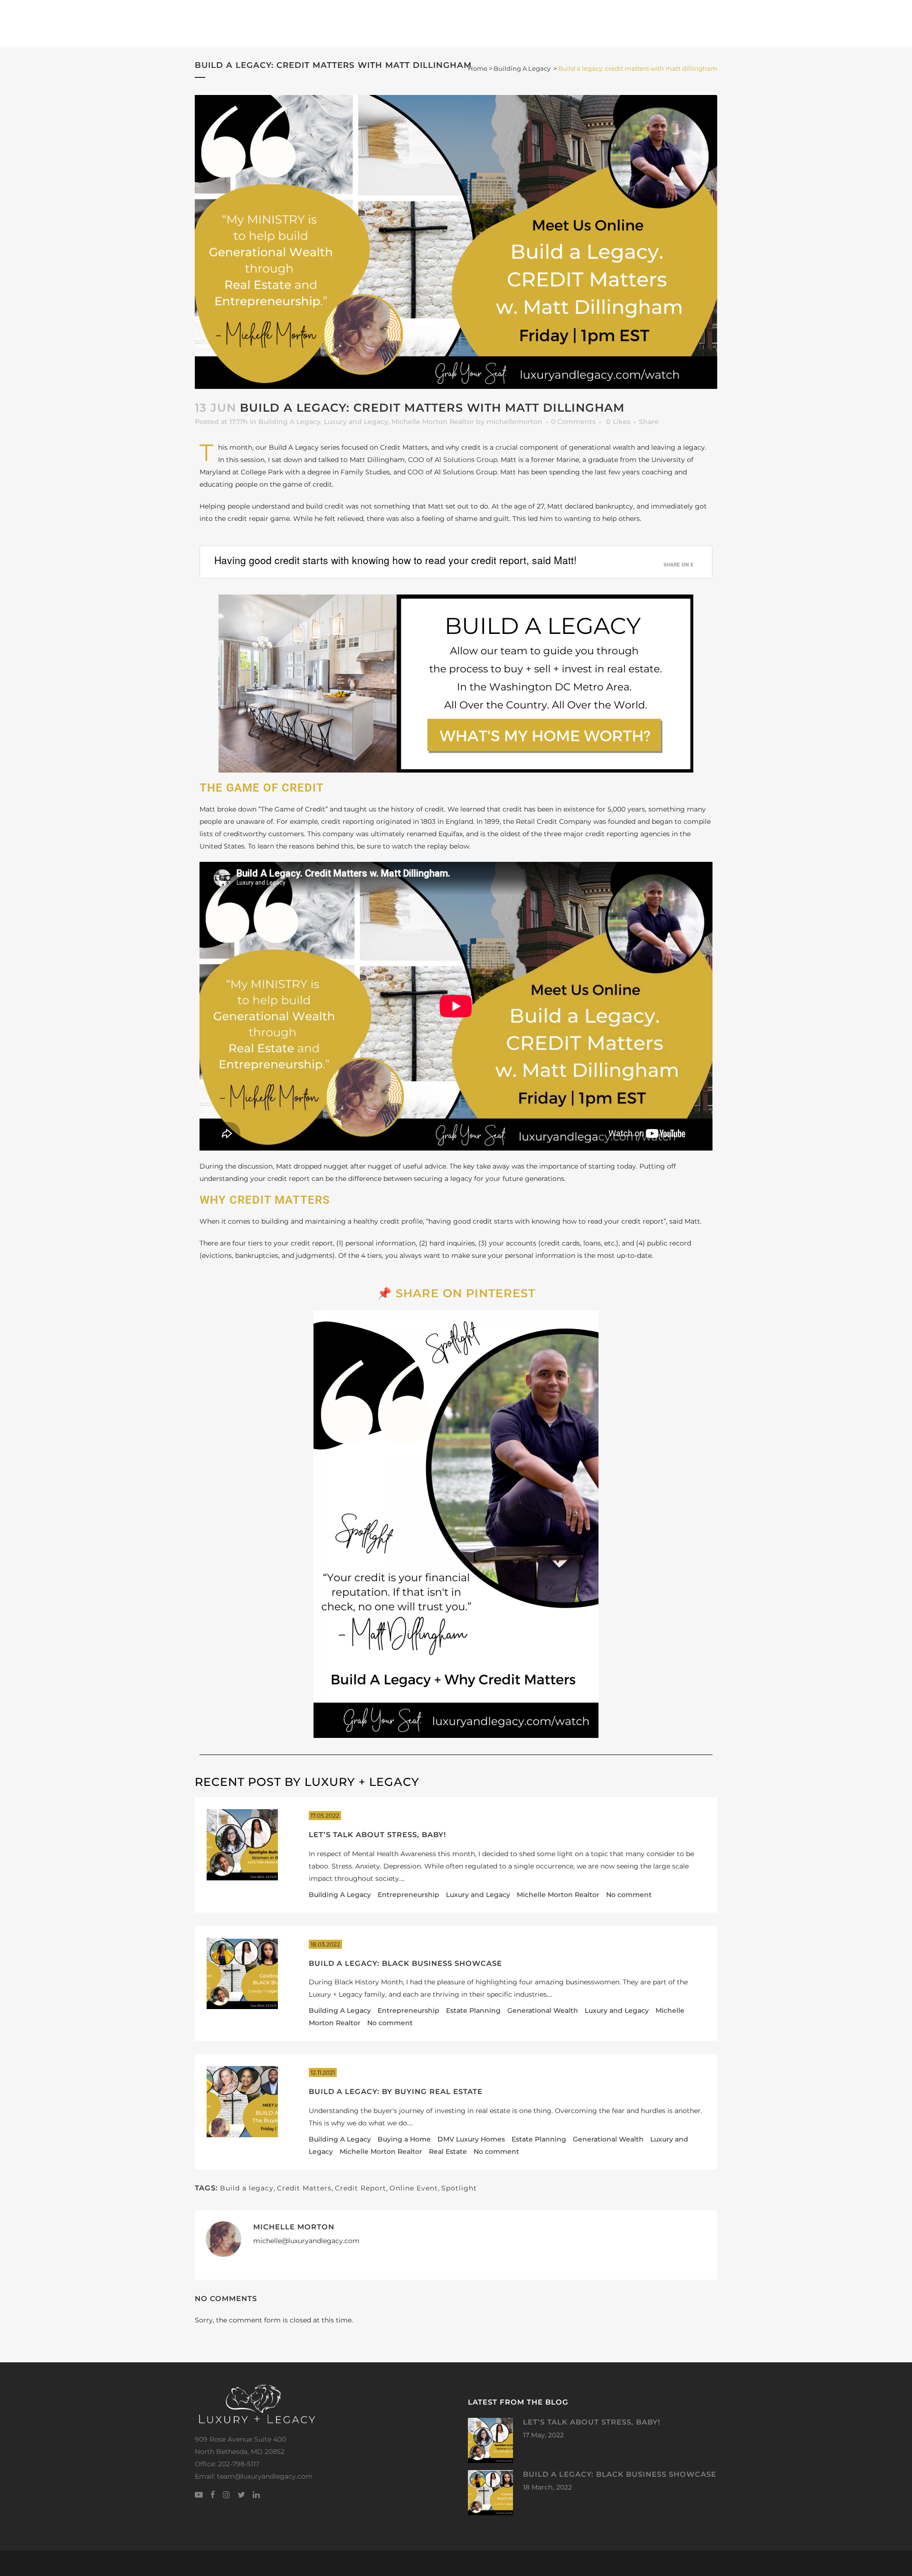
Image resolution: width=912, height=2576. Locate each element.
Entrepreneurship (408, 1895)
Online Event (414, 2188)
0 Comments (573, 422)
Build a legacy (247, 2188)
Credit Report (361, 2188)
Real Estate (448, 2151)
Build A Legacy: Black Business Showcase (405, 1963)
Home (478, 68)
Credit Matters (304, 2188)
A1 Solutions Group (466, 460)
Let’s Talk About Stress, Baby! (377, 1835)
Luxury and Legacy (356, 422)
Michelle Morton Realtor (433, 422)
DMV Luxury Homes (471, 2139)
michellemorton (514, 422)
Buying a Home (404, 2139)
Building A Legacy (522, 68)
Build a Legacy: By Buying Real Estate (396, 2091)
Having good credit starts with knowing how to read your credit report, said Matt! (395, 560)
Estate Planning (473, 2010)
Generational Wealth (543, 2010)
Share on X (679, 565)
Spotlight (459, 2188)
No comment (629, 1895)
